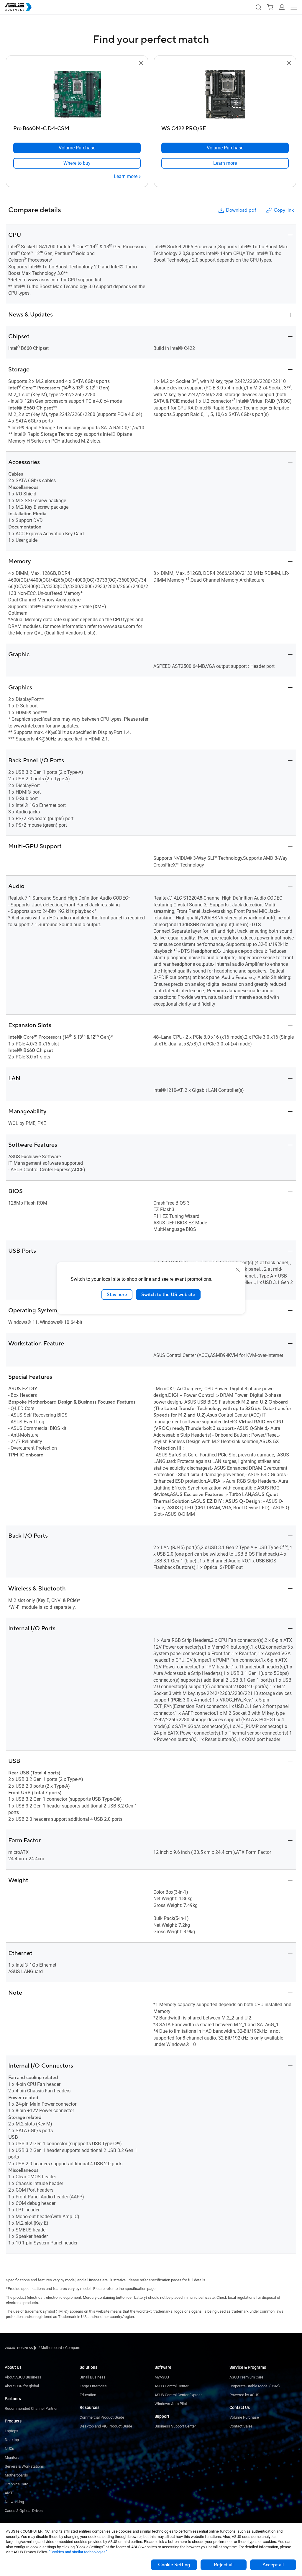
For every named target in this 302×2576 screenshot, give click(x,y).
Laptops (12, 2431)
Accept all (273, 2565)
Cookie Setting (174, 2565)
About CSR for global (22, 2386)
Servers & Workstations (24, 2466)
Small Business (93, 2377)
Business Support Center (175, 2426)
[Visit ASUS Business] (22, 2348)
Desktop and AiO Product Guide (106, 2426)
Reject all (224, 2565)
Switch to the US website (168, 1294)
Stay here (117, 1294)
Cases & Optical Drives (24, 2511)
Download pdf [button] (241, 210)
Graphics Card (17, 2484)
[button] (258, 7)
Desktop (12, 2440)
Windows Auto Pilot (171, 2404)
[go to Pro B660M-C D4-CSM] (77, 95)
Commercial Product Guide (102, 2417)
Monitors (12, 2457)
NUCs (9, 2449)
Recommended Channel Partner (31, 2408)
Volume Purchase (244, 2417)
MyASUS (162, 2377)
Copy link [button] (284, 210)
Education (88, 2395)
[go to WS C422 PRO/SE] (225, 95)
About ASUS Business (23, 2377)
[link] (77, 163)
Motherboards (16, 2475)
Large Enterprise (93, 2386)
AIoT (9, 2493)
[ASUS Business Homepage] (18, 7)
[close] (238, 1270)
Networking (14, 2502)
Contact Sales (241, 2426)
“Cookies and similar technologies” (78, 2552)
